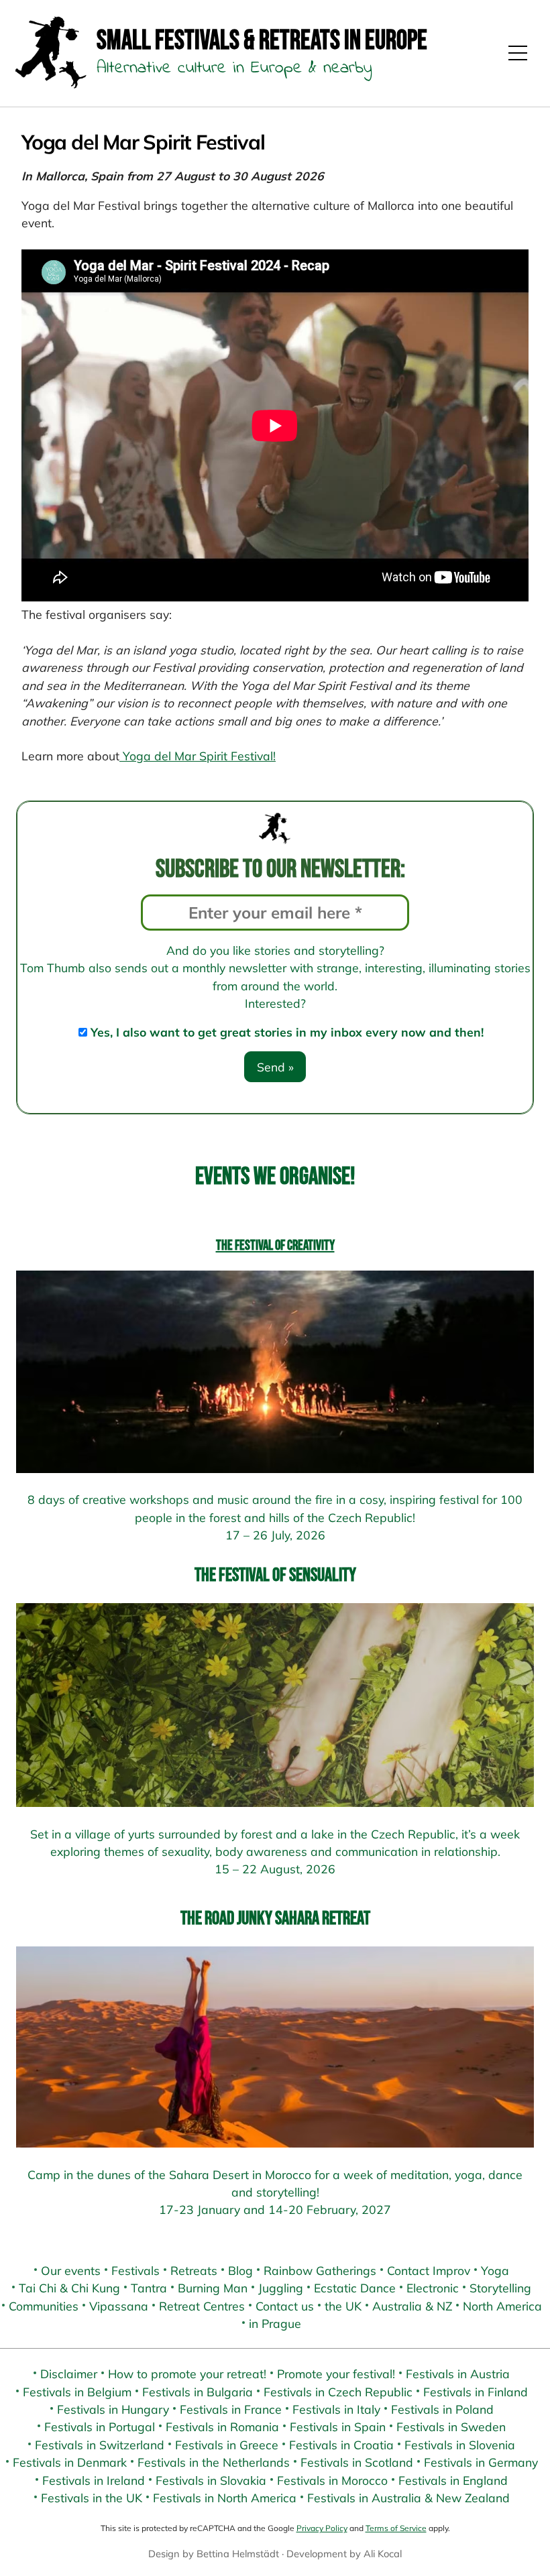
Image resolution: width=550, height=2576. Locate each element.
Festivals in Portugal (100, 2426)
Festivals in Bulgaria (198, 2392)
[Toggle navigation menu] (518, 53)
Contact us (285, 2306)
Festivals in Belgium (77, 2392)
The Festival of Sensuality (275, 1575)
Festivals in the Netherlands (214, 2462)
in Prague (275, 2323)
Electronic (433, 2288)
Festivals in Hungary (113, 2409)
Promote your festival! (336, 2374)
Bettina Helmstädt (238, 2554)
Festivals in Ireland (94, 2480)
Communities (44, 2306)
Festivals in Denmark (70, 2462)
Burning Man (213, 2288)
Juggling (281, 2288)
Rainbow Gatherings (320, 2270)
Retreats (194, 2270)
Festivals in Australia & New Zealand (408, 2498)
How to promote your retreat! (187, 2374)
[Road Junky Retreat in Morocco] (275, 2047)
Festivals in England (453, 2480)
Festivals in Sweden (451, 2426)
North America (502, 2306)
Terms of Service (396, 2528)
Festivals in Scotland (357, 2462)
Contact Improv (429, 2270)
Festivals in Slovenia (460, 2445)
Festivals (135, 2270)
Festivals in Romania (222, 2426)
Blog (240, 2270)
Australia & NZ (412, 2306)
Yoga (495, 2270)
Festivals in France (231, 2409)
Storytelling (500, 2288)
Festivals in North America (225, 2498)
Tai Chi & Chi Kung (69, 2288)
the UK (343, 2306)
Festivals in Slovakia (211, 2480)
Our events (71, 2270)
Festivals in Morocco (332, 2480)
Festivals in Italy (336, 2409)
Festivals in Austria (458, 2374)
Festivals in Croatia (341, 2445)
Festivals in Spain (338, 2426)
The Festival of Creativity (275, 1245)
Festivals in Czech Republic (338, 2392)
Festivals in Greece (227, 2445)
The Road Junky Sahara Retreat (275, 1919)
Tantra (149, 2288)
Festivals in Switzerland (100, 2445)
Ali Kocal (383, 2554)
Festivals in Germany (481, 2462)
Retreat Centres (202, 2306)
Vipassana (119, 2306)
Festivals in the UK (92, 2498)
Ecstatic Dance (355, 2288)
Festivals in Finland (476, 2392)
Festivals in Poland (442, 2409)
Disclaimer (69, 2374)
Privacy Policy (322, 2528)
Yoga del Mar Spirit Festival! (198, 756)
